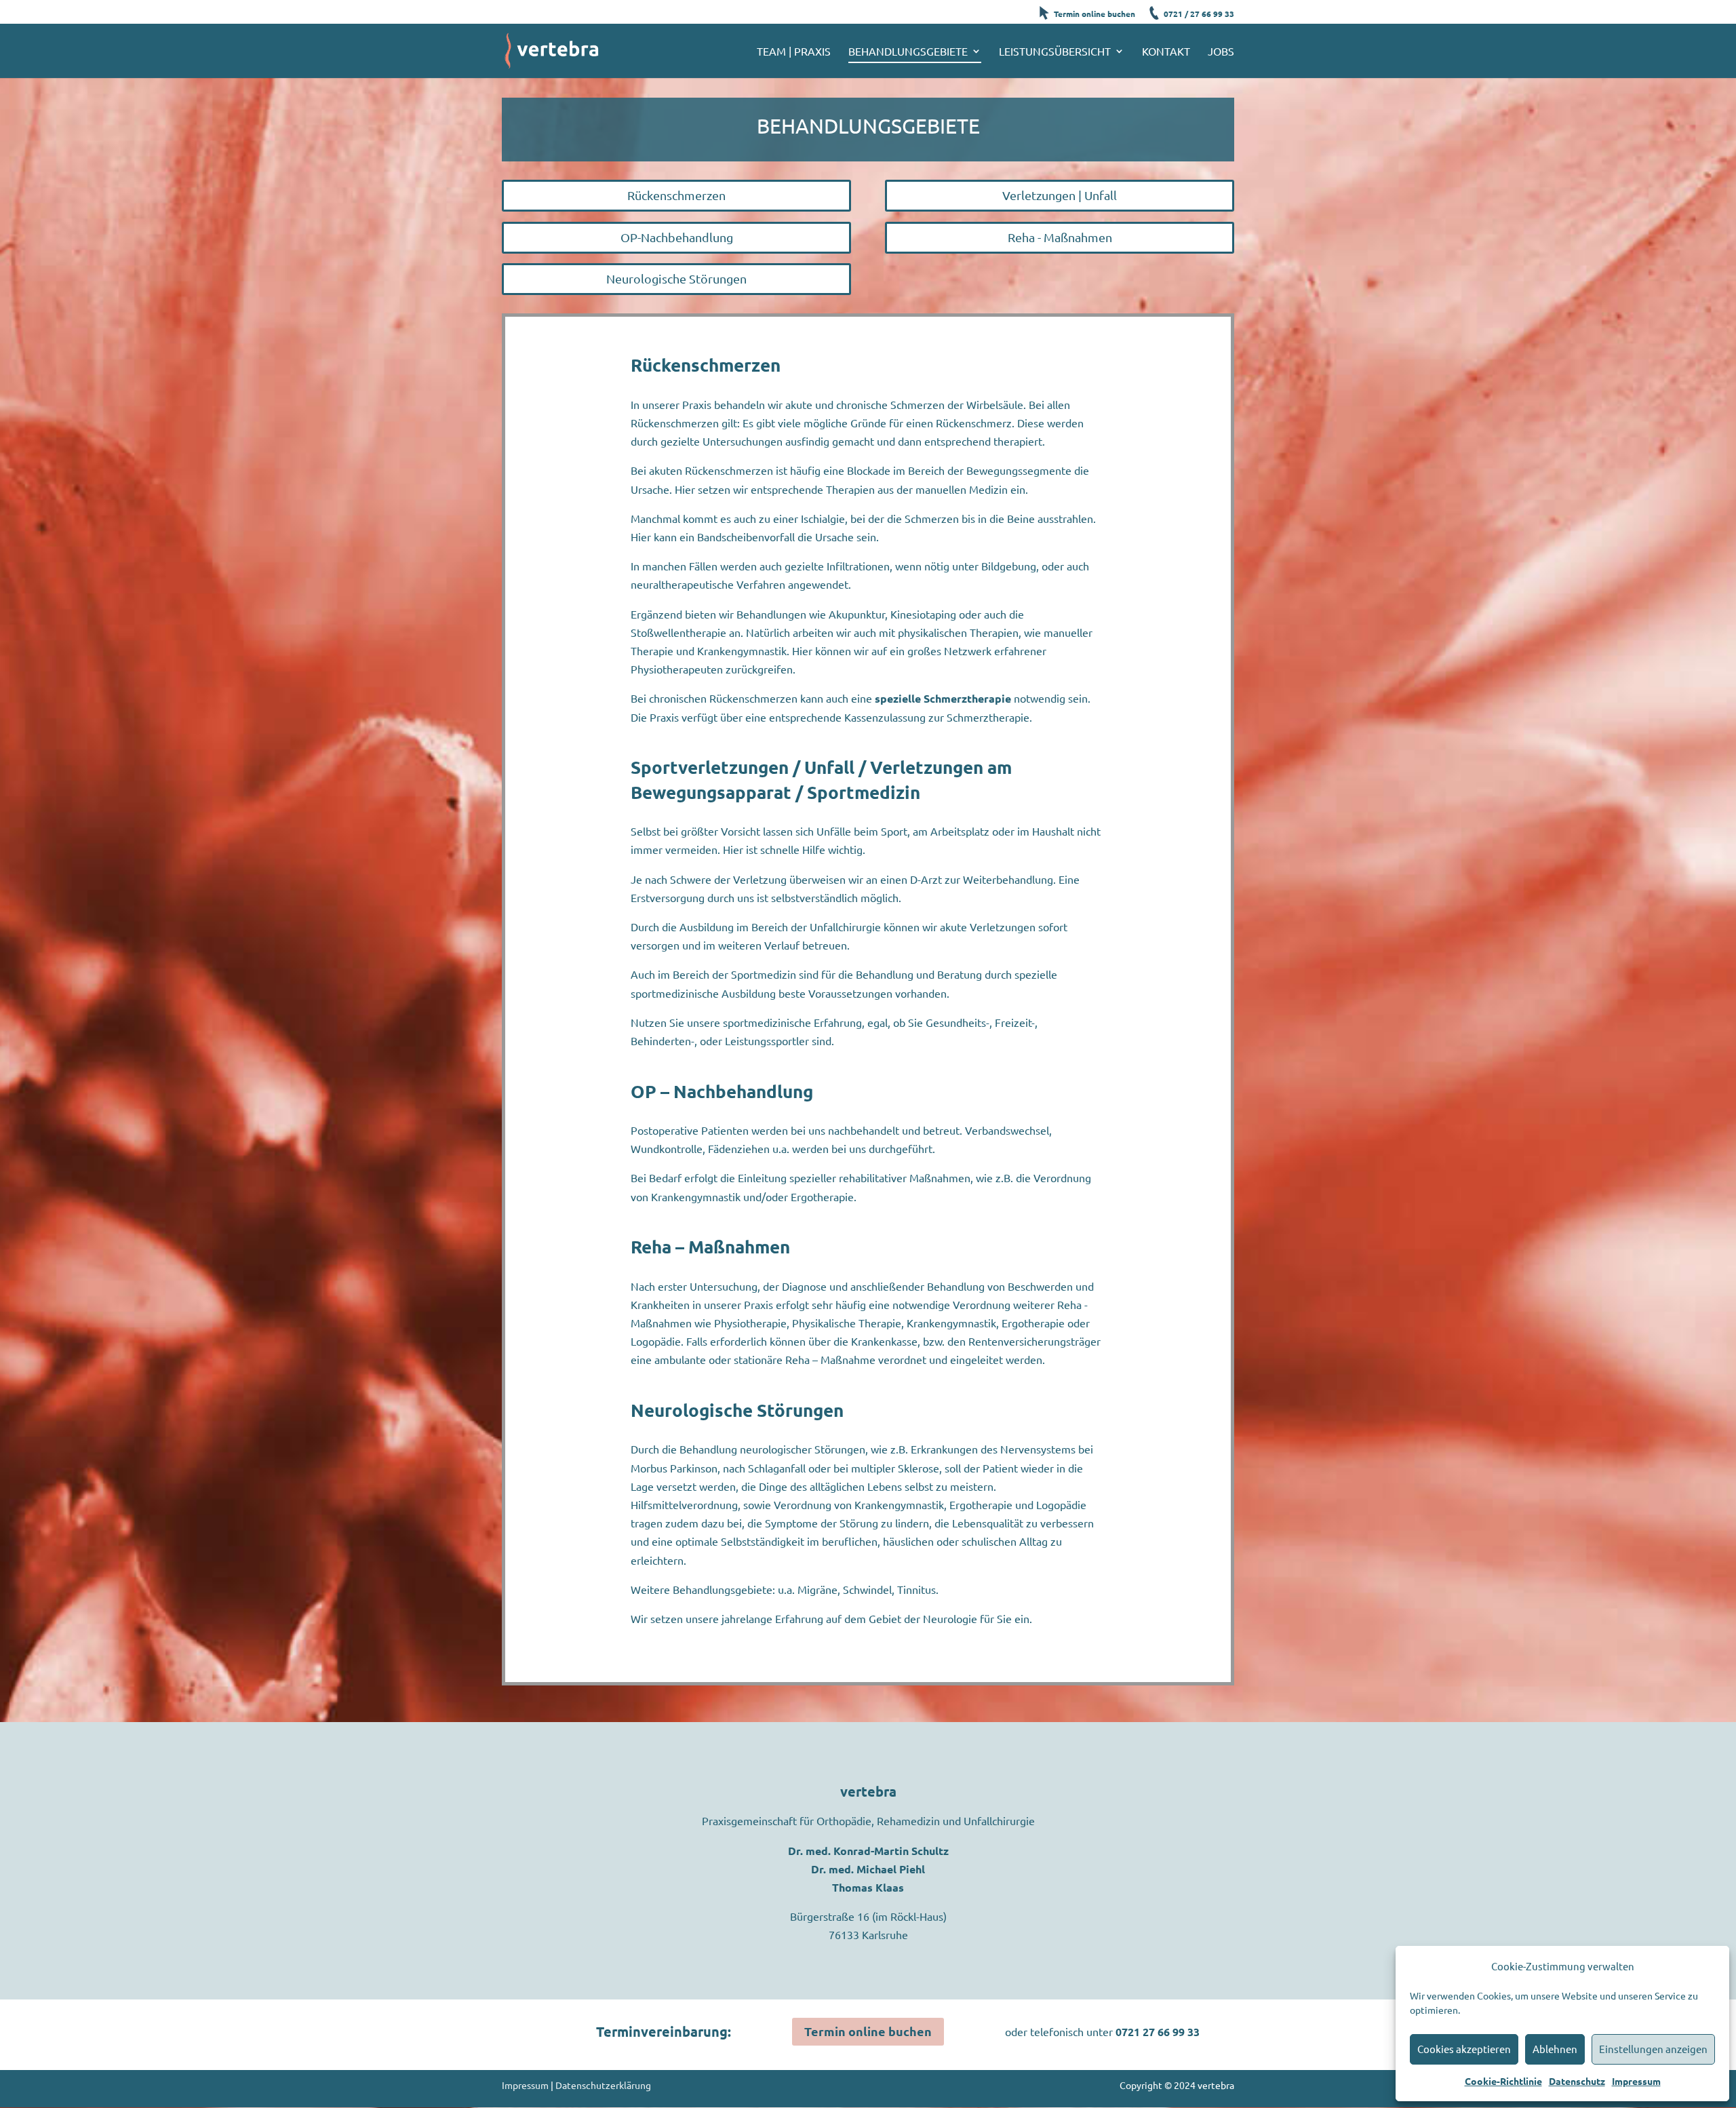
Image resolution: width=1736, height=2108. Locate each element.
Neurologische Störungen (676, 278)
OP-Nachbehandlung (677, 237)
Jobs (1221, 52)
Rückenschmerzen (676, 195)
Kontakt (1166, 52)
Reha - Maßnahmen (1060, 237)
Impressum (1636, 2081)
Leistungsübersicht (1055, 52)
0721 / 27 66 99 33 (1199, 14)
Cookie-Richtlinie (1503, 2081)
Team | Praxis (794, 52)
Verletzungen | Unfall (1060, 195)
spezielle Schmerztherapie (943, 698)
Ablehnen (1555, 2049)
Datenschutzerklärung (603, 2085)
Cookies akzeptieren (1464, 2049)
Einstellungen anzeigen (1653, 2049)
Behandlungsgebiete (908, 52)
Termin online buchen (1094, 14)
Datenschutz (1577, 2081)
